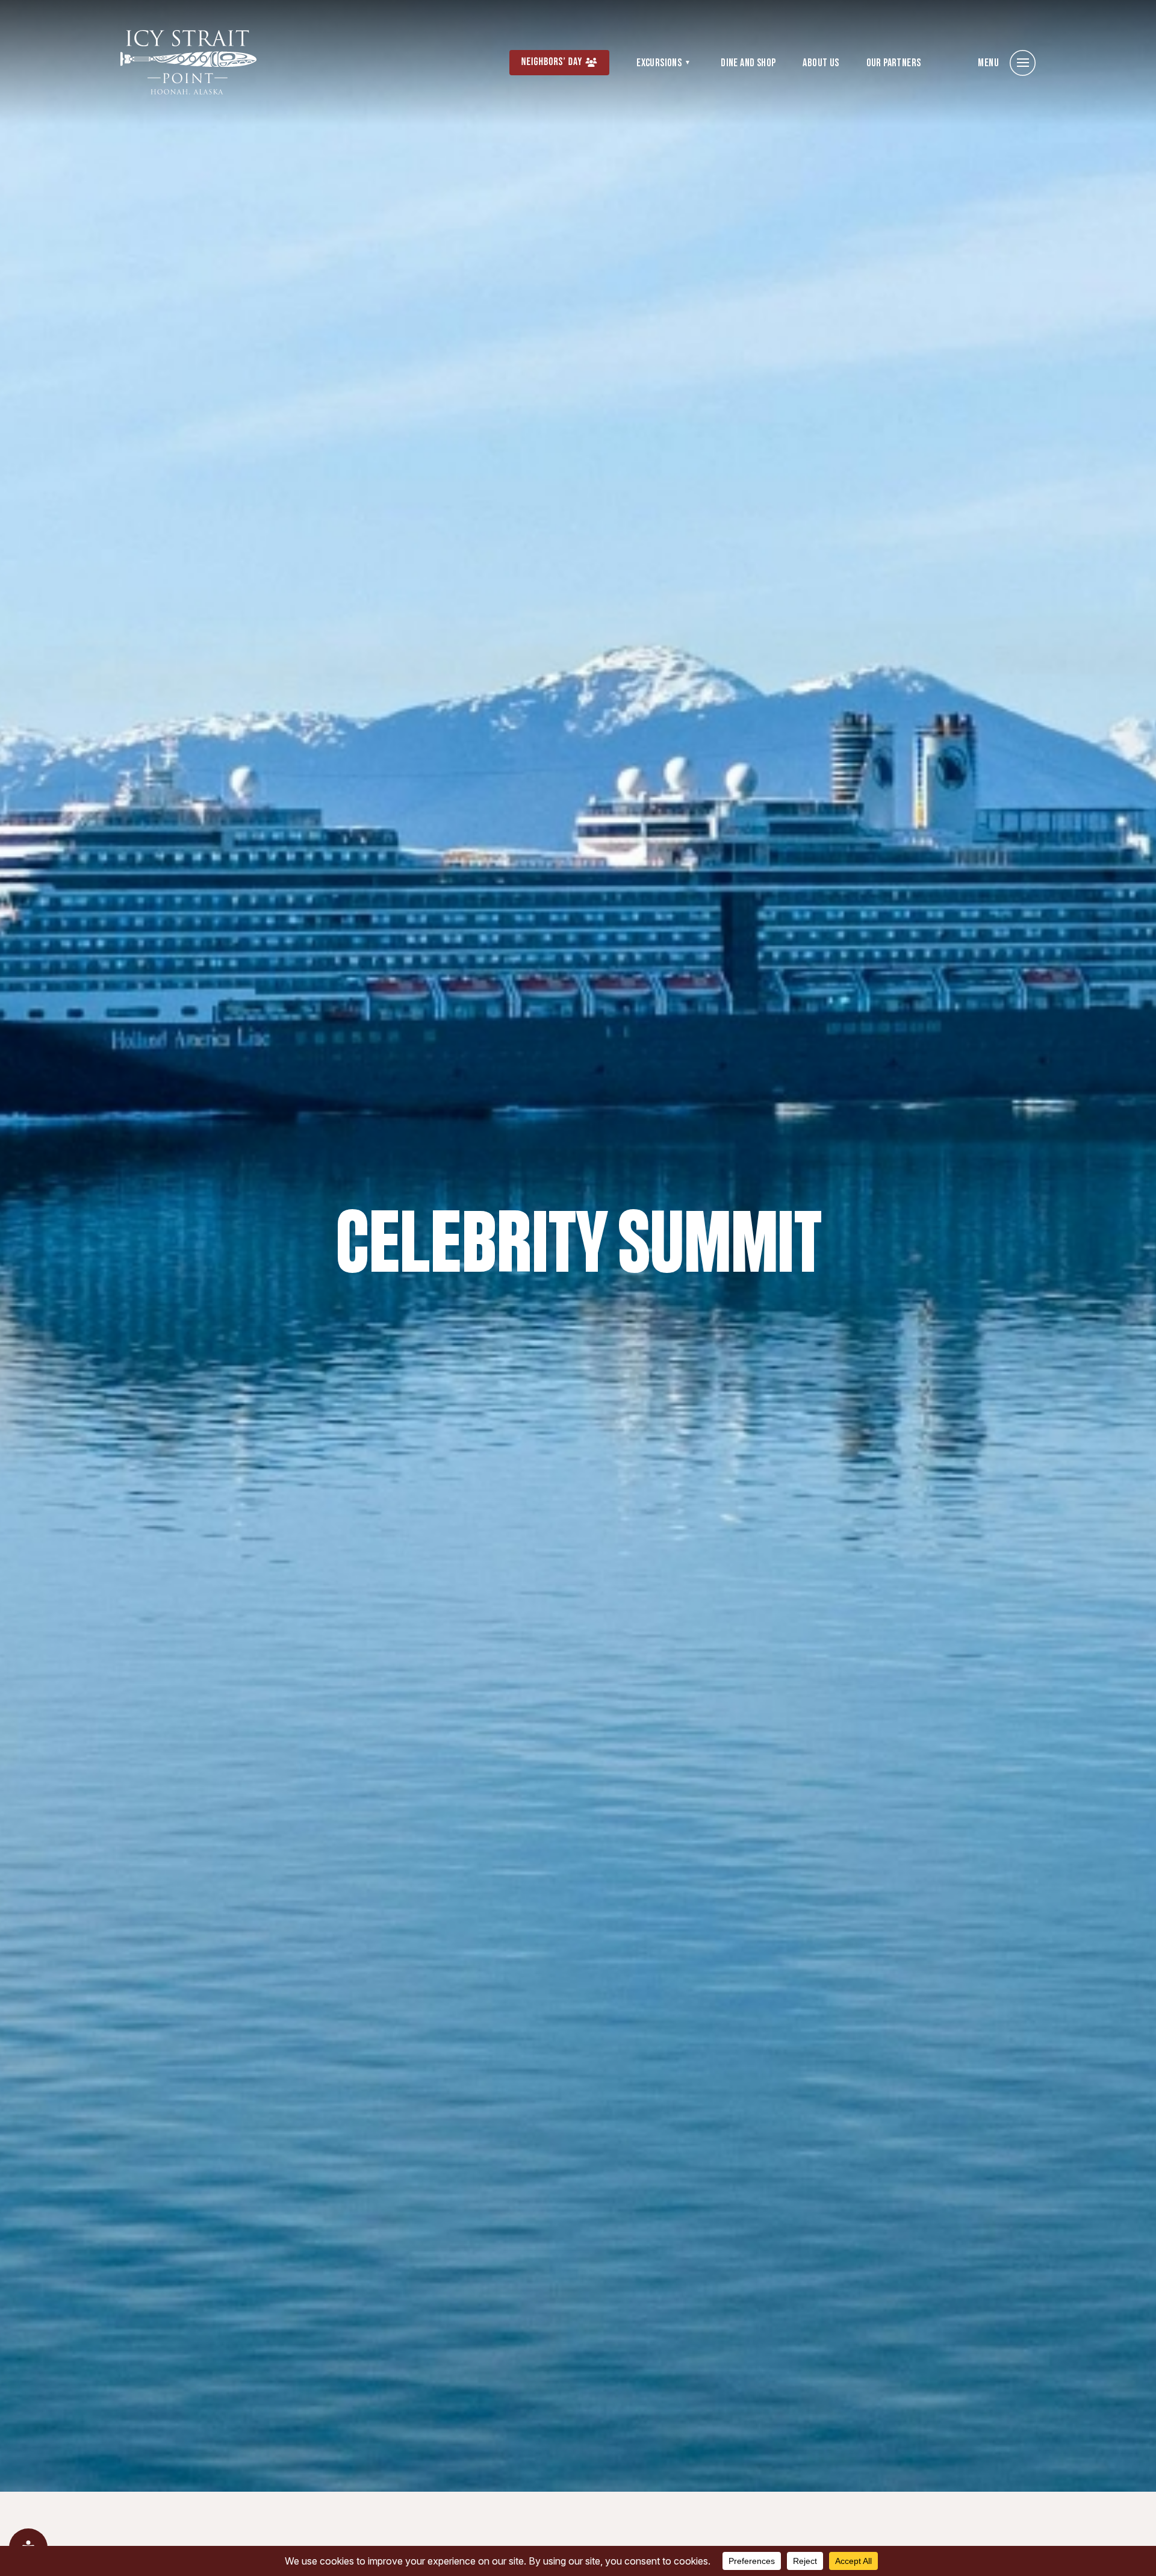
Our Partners (894, 63)
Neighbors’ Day (552, 62)
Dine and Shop (748, 63)
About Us (821, 63)
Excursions (659, 63)
